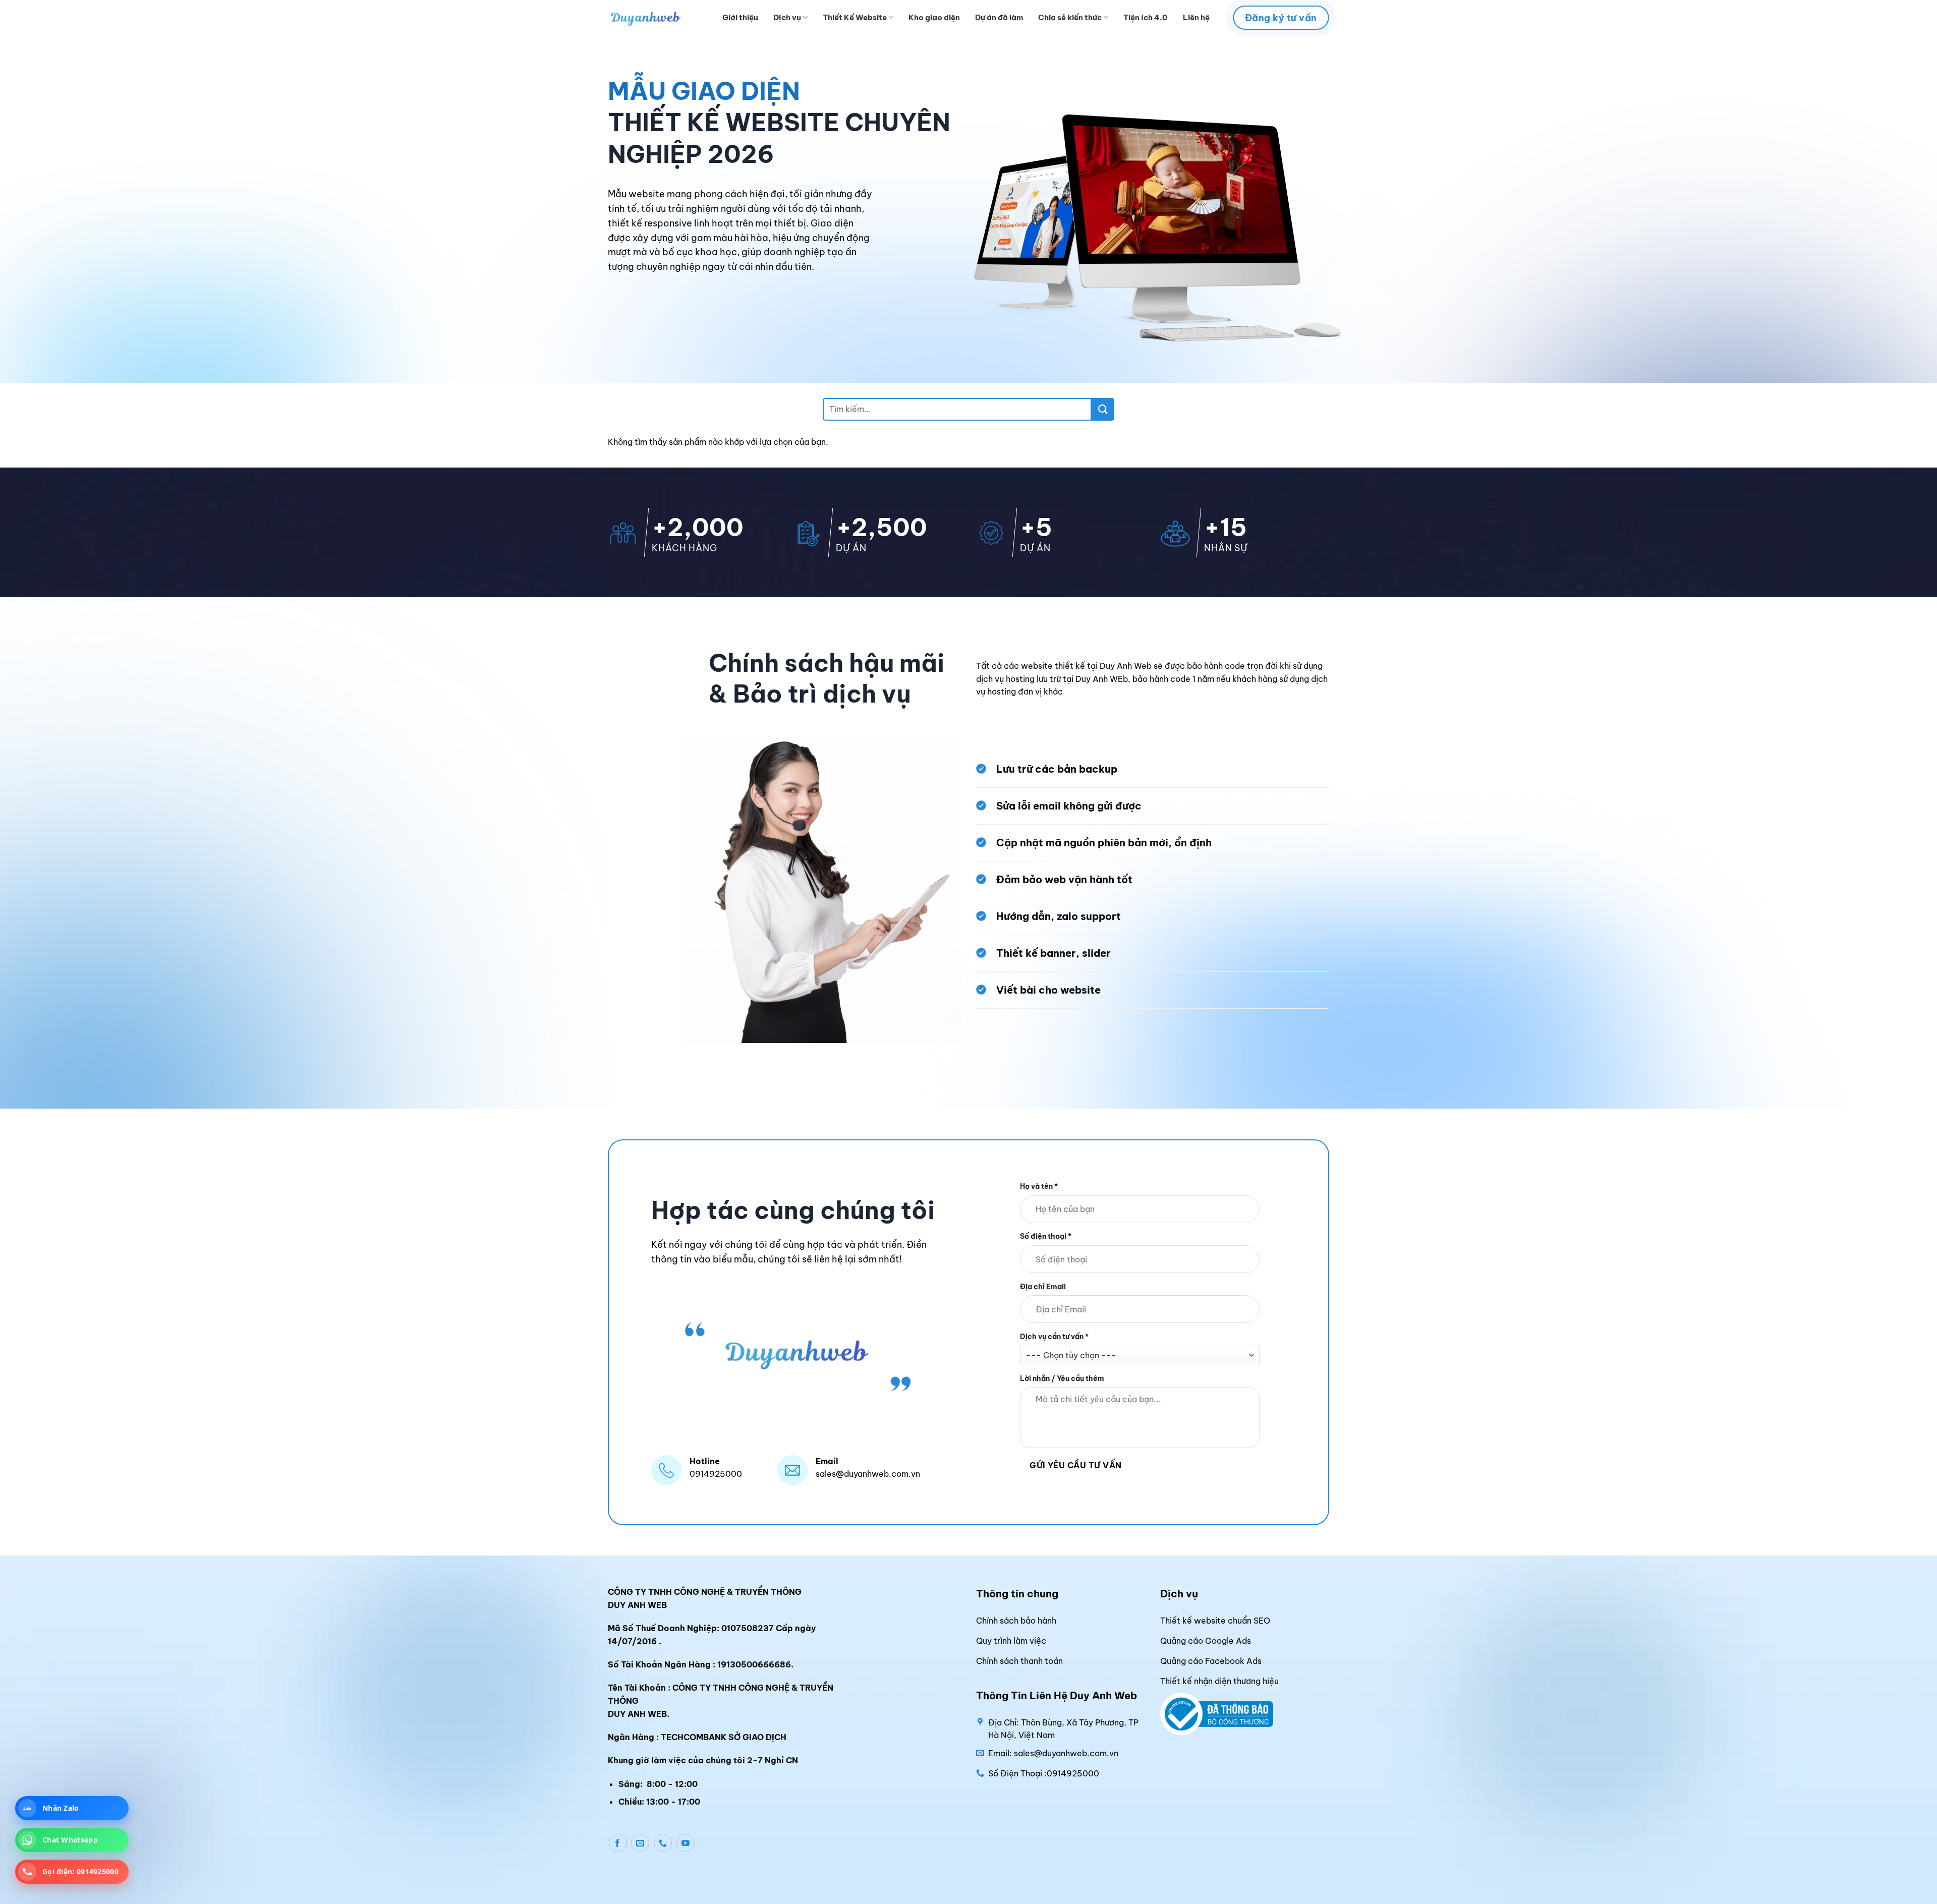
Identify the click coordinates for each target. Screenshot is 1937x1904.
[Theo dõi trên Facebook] (618, 1843)
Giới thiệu (740, 17)
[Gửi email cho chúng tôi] (640, 1843)
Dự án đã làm (999, 17)
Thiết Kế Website (855, 17)
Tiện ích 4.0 (1146, 17)
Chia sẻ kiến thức (1070, 17)
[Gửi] (1103, 409)
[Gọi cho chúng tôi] (663, 1843)
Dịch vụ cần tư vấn (1054, 1337)
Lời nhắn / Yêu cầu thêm (1062, 1378)
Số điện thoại (1046, 1236)
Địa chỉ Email (1043, 1286)
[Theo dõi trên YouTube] (686, 1843)
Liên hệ (1196, 17)
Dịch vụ (787, 17)
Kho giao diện (934, 17)
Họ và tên (1039, 1186)
